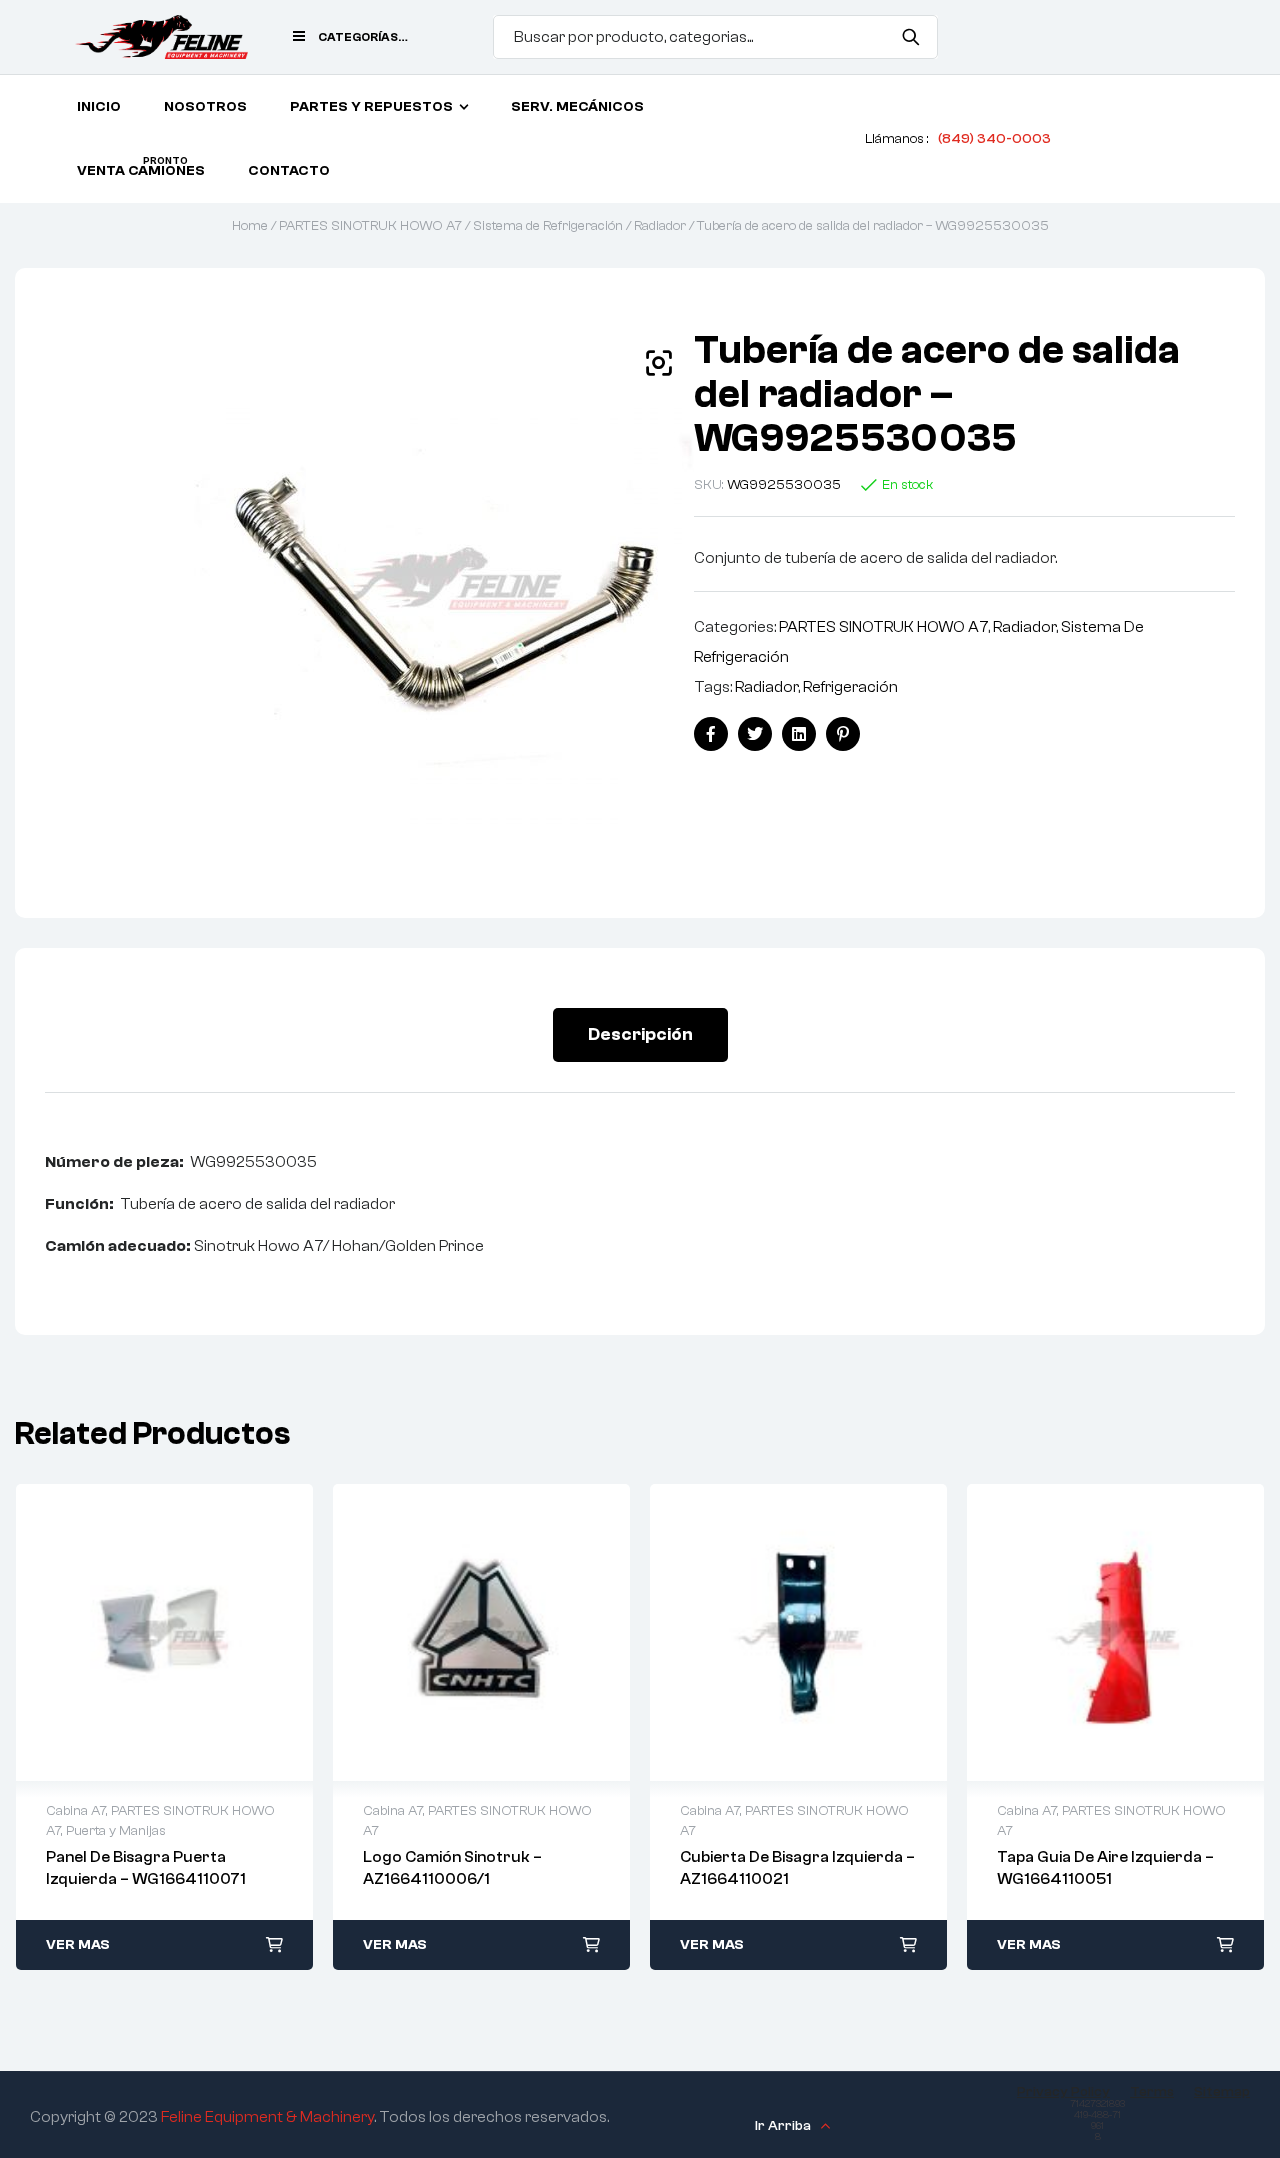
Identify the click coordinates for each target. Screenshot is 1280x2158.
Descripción (640, 1034)
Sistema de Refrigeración (548, 226)
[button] (659, 363)
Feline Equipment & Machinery (267, 2117)
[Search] (910, 37)
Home (250, 226)
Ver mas (78, 1945)
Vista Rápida (165, 1633)
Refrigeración (850, 687)
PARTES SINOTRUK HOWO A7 (370, 226)
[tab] (640, 1035)
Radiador (660, 226)
